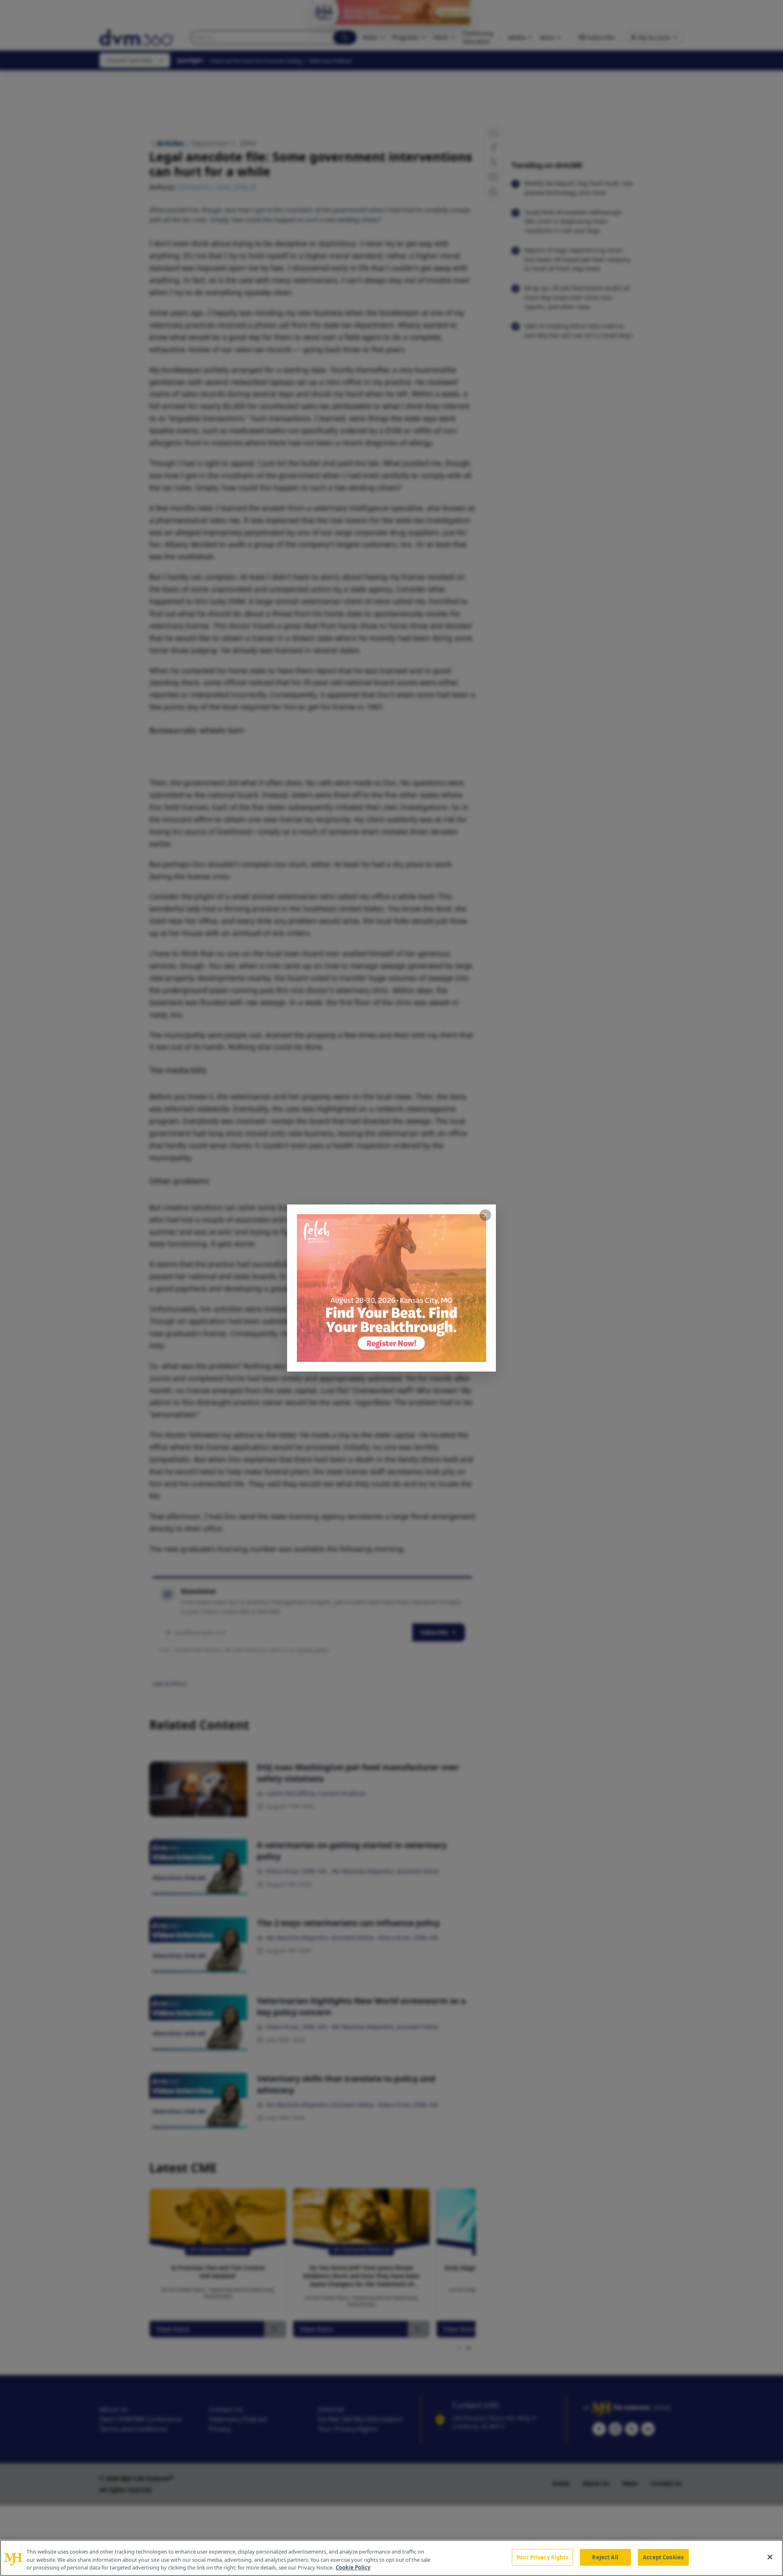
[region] (391, 2558)
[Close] (770, 2557)
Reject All (605, 2557)
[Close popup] (485, 1215)
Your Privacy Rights (542, 2557)
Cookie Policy (353, 2567)
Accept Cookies (663, 2557)
